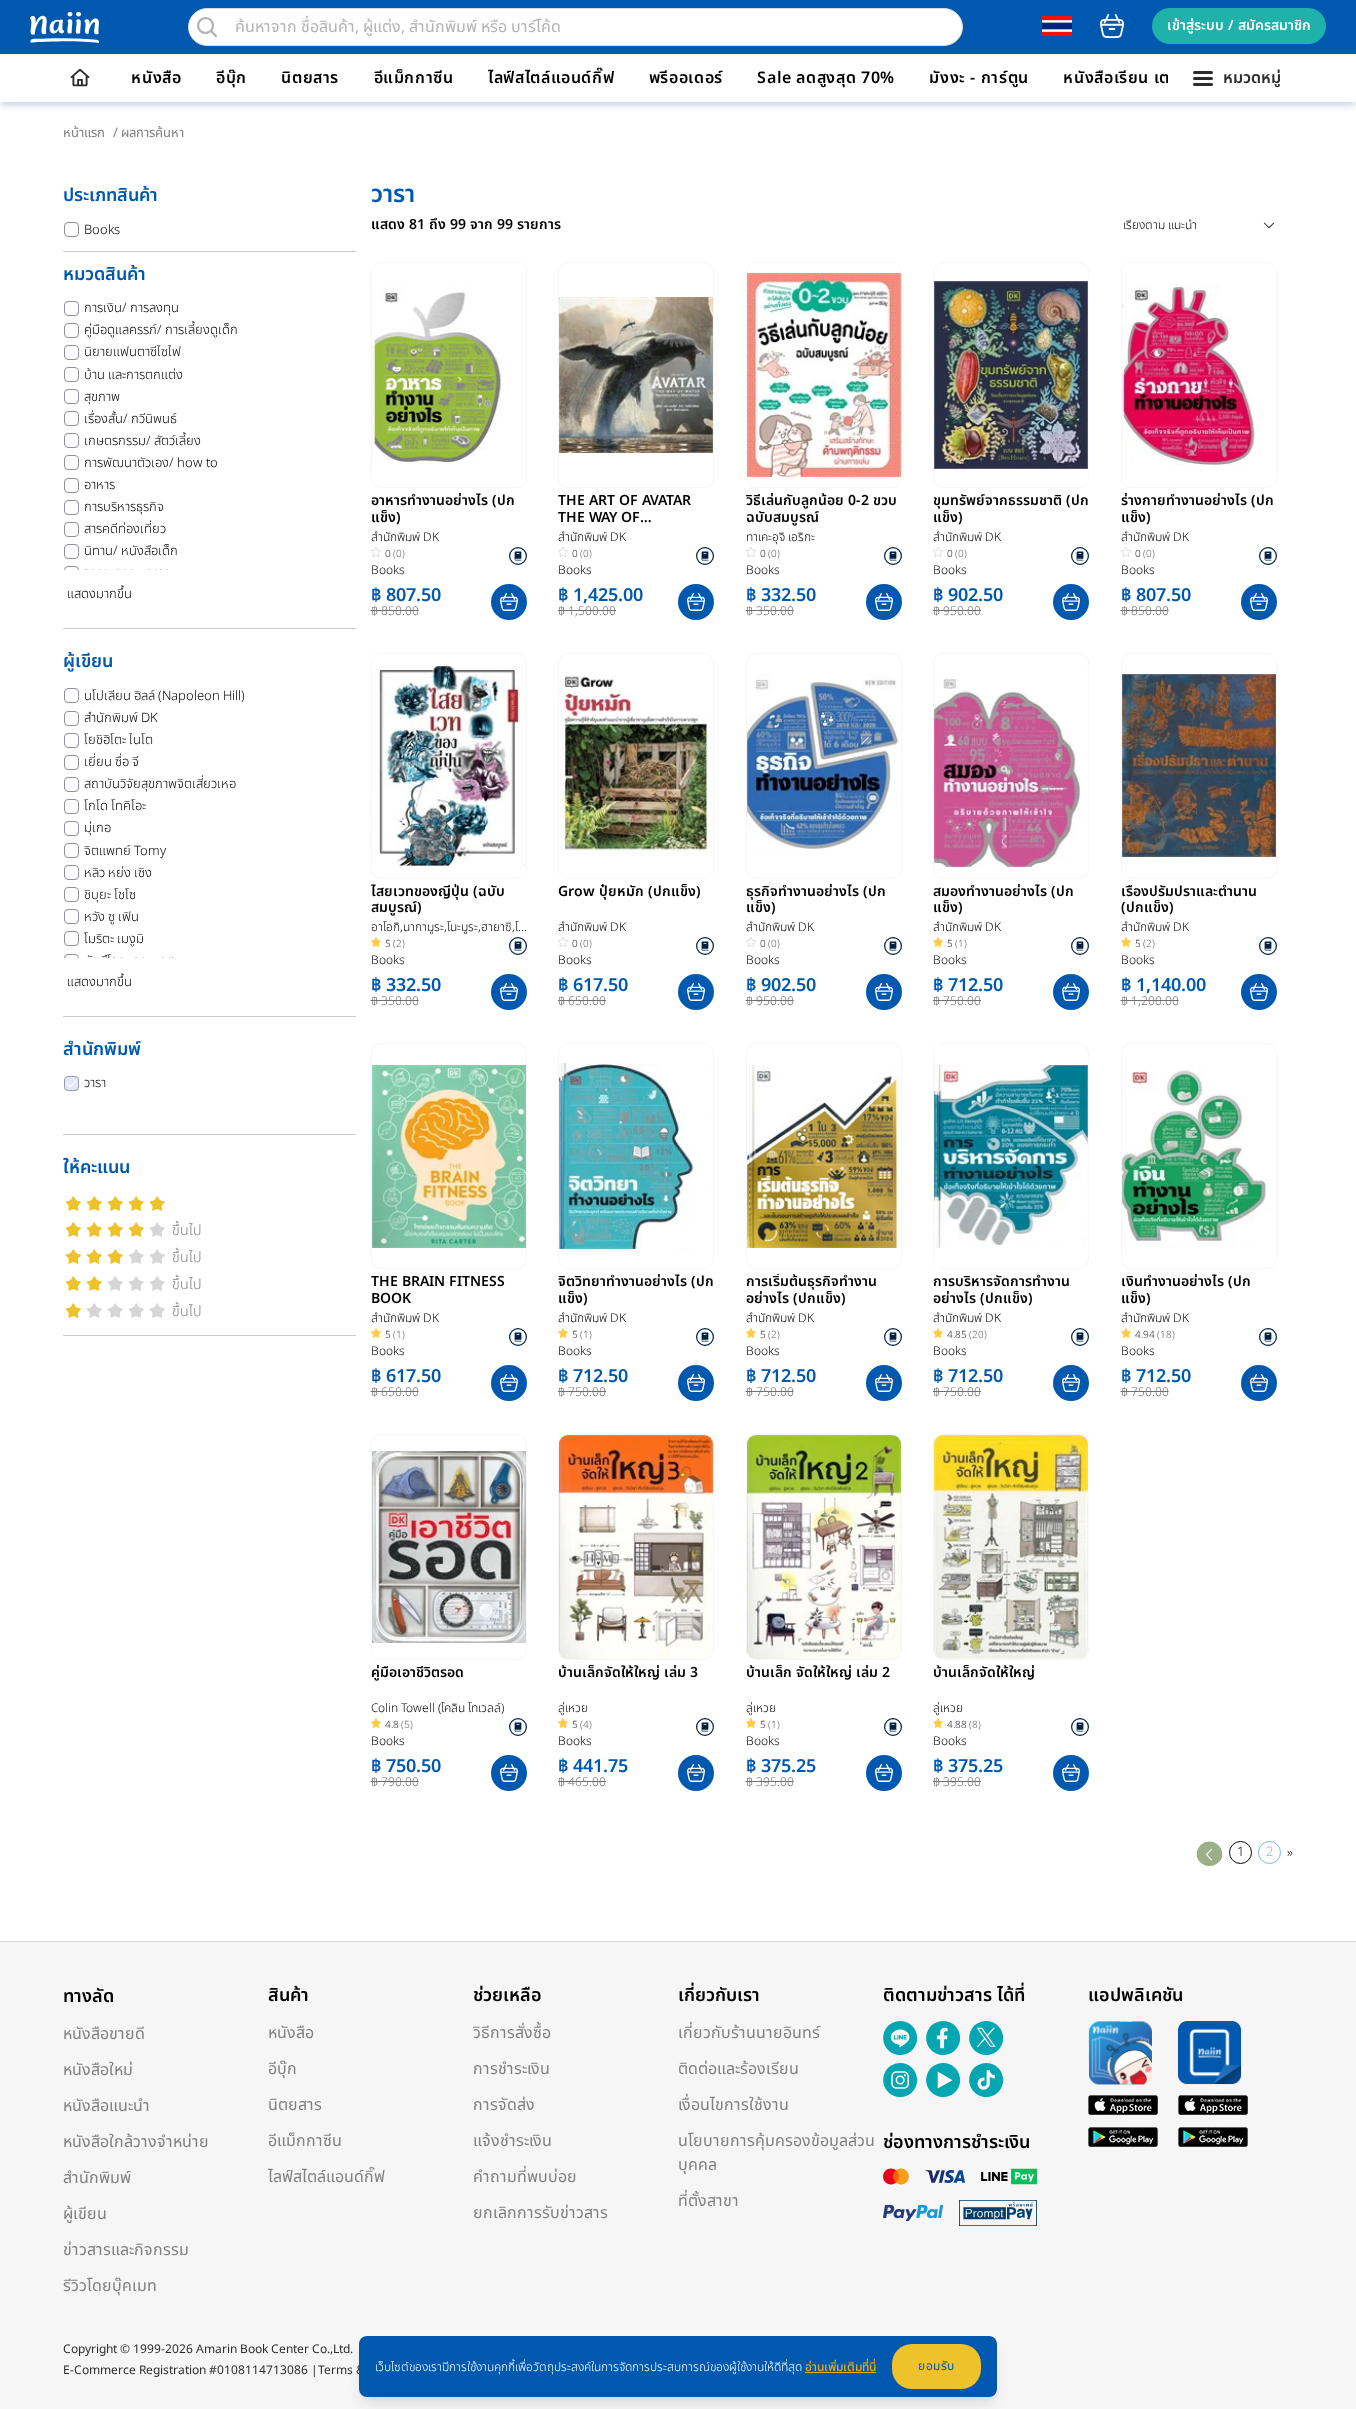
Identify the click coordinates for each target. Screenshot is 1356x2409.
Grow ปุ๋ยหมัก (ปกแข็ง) (629, 893)
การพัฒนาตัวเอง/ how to (151, 463)
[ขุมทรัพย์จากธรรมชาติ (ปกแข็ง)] (1011, 375)
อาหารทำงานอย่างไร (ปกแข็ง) (443, 510)
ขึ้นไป (187, 1230)
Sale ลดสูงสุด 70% (826, 78)
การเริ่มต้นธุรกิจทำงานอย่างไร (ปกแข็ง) (811, 1291)
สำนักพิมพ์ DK (121, 718)
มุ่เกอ (97, 828)
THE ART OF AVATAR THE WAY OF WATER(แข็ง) (624, 510)
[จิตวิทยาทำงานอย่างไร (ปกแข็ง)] (636, 1156)
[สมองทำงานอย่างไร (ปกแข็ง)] (1011, 766)
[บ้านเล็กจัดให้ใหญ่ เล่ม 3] (636, 1547)
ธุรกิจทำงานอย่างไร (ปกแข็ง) (816, 901)
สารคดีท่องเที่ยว (125, 529)
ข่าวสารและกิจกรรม (126, 2250)
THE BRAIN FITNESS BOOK (438, 1291)
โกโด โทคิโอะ (115, 806)
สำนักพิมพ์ (97, 2178)
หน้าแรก (84, 133)
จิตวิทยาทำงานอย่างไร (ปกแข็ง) (636, 1291)
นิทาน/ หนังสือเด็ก (131, 551)
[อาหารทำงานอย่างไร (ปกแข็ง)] (449, 375)
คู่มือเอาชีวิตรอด (417, 1674)
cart (1112, 26)
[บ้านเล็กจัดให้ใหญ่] (1011, 1547)
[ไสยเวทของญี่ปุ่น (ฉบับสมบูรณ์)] (449, 766)
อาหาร (99, 485)
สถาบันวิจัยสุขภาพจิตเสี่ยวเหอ (160, 784)
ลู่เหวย (573, 1708)
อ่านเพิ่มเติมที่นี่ (840, 2367)
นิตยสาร (310, 78)
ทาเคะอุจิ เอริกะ (780, 537)
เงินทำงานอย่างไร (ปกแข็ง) (1186, 1291)
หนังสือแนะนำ (106, 2106)
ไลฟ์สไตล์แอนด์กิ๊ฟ (551, 78)
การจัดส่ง (504, 2105)
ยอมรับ (936, 2366)
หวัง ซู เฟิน (111, 917)
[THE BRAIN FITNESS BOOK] (449, 1156)
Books (102, 230)
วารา (95, 1083)
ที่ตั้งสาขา (708, 2201)
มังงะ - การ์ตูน (979, 78)
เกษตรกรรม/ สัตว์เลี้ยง (142, 441)
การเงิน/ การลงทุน (131, 308)
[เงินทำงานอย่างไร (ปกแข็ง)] (1199, 1156)
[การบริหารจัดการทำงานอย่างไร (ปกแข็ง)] (1011, 1156)
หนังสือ (156, 78)
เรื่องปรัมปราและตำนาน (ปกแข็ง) (1189, 901)
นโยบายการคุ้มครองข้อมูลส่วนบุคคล (776, 2153)
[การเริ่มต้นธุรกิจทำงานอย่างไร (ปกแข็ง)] (824, 1156)
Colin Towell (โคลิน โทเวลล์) (437, 1708)
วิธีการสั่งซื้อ (512, 2033)
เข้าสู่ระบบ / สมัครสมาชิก (1239, 25)
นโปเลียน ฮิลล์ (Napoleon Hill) (164, 696)
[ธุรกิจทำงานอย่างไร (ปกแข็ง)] (824, 766)
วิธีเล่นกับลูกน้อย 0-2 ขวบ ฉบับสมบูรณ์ (821, 510)
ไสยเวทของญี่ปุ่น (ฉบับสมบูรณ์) (438, 901)
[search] (207, 27)
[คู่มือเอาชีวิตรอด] (449, 1547)
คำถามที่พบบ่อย (525, 2177)
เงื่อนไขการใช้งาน (733, 2105)
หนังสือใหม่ (98, 2070)
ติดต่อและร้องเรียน (738, 2069)
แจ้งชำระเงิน (512, 2141)
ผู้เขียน (85, 2214)
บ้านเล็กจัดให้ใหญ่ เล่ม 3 (628, 1674)
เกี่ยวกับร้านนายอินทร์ (749, 2033)
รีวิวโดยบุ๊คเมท (110, 2286)
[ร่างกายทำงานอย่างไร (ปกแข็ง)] (1199, 375)
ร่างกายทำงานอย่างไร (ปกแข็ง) (1197, 510)
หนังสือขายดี (104, 2034)
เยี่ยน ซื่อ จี (111, 762)
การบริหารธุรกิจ (124, 507)
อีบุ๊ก (231, 78)
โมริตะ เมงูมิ (114, 939)
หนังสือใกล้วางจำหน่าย (136, 2142)
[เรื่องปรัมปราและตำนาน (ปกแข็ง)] (1199, 766)
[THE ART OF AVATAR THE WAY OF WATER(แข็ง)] (636, 375)
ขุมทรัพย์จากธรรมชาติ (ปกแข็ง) (1011, 510)
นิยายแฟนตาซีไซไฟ (132, 352)
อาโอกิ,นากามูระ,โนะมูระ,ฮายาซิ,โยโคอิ (448, 927)
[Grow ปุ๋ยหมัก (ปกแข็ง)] (636, 766)
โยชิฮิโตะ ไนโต (118, 740)
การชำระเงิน (511, 2069)
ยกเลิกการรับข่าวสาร (540, 2213)
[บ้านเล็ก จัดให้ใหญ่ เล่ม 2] (824, 1547)
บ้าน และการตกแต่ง (133, 375)
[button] (509, 602)
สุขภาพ (102, 397)
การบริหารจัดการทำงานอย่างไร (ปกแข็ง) (1001, 1291)
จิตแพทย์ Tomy (125, 851)
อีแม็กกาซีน (414, 78)
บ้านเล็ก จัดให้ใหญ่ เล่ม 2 (818, 1674)
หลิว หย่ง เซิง (118, 873)
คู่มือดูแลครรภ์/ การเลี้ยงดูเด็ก (161, 330)
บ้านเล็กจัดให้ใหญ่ (984, 1674)
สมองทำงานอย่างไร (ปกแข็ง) (1003, 901)
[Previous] (1209, 1852)
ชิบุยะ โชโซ (110, 895)
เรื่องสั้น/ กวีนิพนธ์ (130, 419)
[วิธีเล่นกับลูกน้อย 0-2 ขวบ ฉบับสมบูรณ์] (824, 375)
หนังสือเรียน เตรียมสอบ (1146, 78)
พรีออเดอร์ (686, 78)
